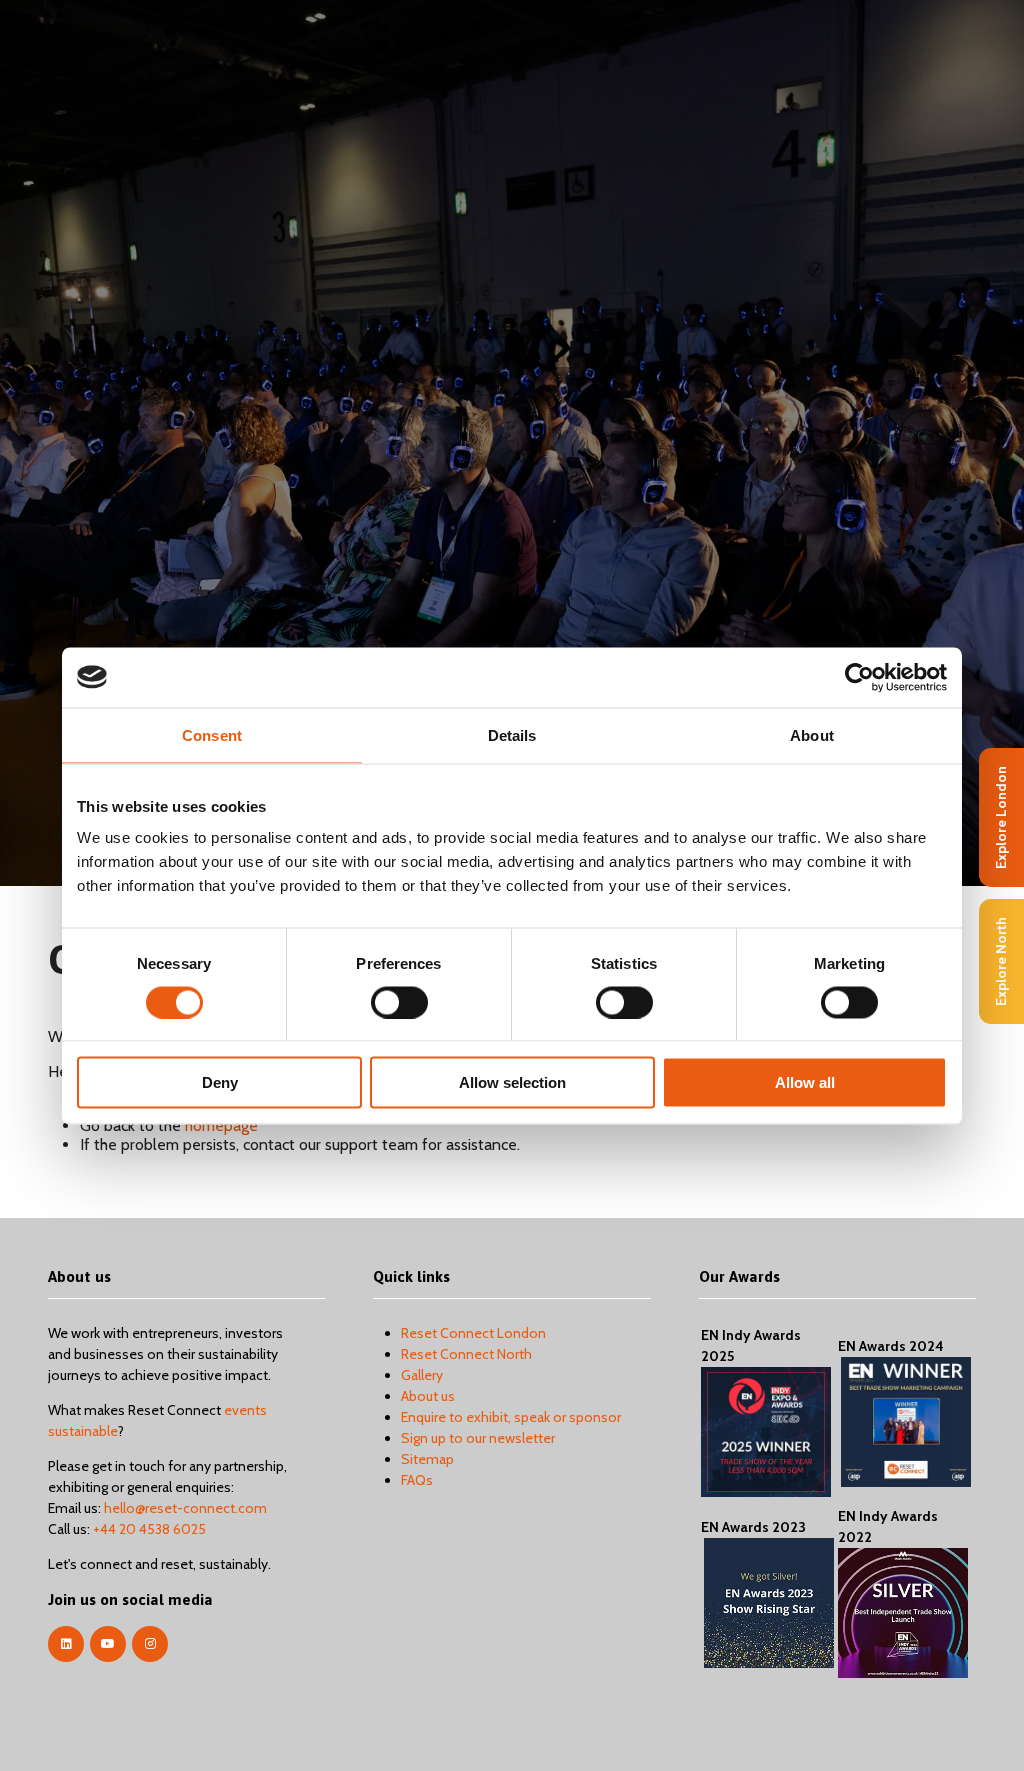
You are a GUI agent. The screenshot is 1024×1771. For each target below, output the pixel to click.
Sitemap (427, 1459)
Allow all (805, 1082)
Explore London (1001, 817)
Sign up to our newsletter (478, 1438)
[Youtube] (108, 1644)
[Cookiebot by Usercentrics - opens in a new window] (859, 677)
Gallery (422, 1375)
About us (428, 1396)
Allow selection (512, 1082)
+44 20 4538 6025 (149, 1529)
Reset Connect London (473, 1333)
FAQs (417, 1480)
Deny (220, 1082)
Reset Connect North (466, 1354)
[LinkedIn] (66, 1644)
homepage (221, 1125)
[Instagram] (150, 1644)
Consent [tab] (212, 734)
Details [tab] (512, 734)
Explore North (1001, 961)
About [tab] (812, 734)
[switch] (399, 1002)
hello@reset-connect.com (185, 1508)
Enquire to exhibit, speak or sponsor (511, 1417)
